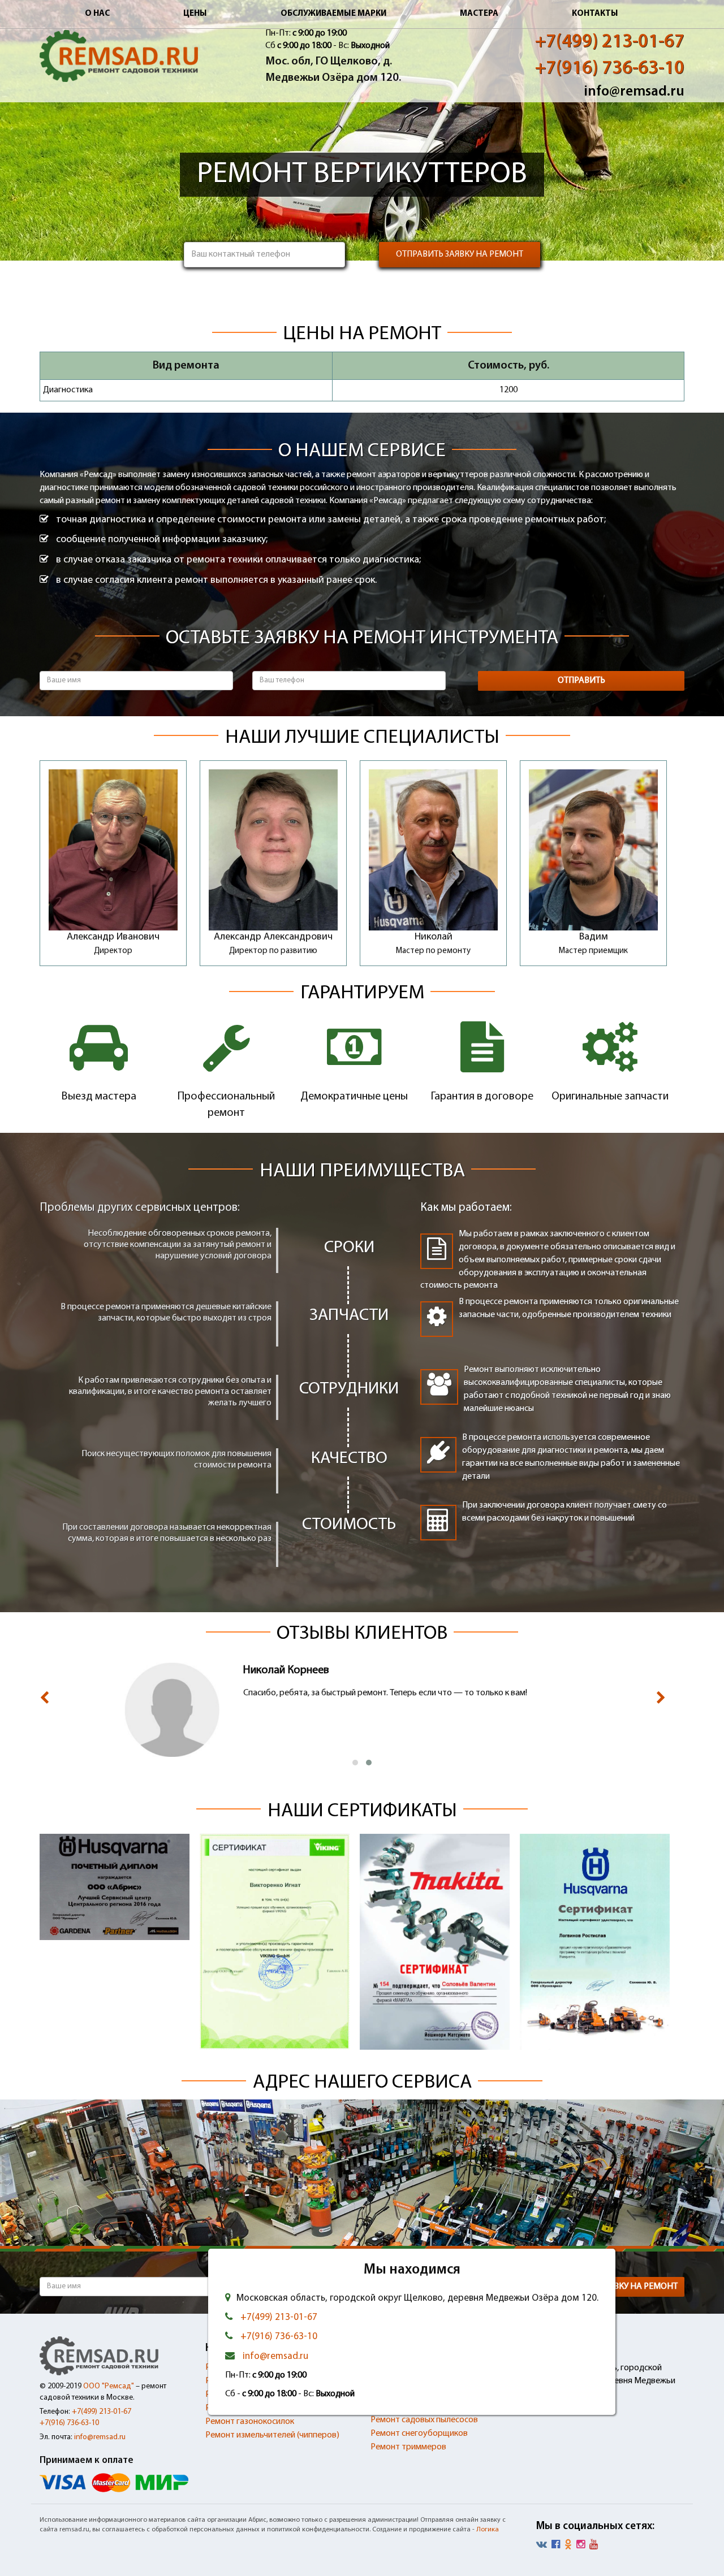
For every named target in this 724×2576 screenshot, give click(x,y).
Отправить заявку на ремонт (460, 254)
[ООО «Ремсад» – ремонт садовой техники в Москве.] (119, 56)
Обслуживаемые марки (333, 14)
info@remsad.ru (634, 92)
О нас (97, 14)
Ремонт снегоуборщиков (419, 2434)
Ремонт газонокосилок (250, 2422)
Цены (195, 14)
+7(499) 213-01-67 (610, 42)
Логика (488, 2530)
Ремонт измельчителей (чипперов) (272, 2435)
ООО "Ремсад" (109, 2386)
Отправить (581, 681)
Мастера (479, 14)
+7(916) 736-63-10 (610, 69)
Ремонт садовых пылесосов (424, 2420)
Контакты (595, 14)
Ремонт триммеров (408, 2447)
